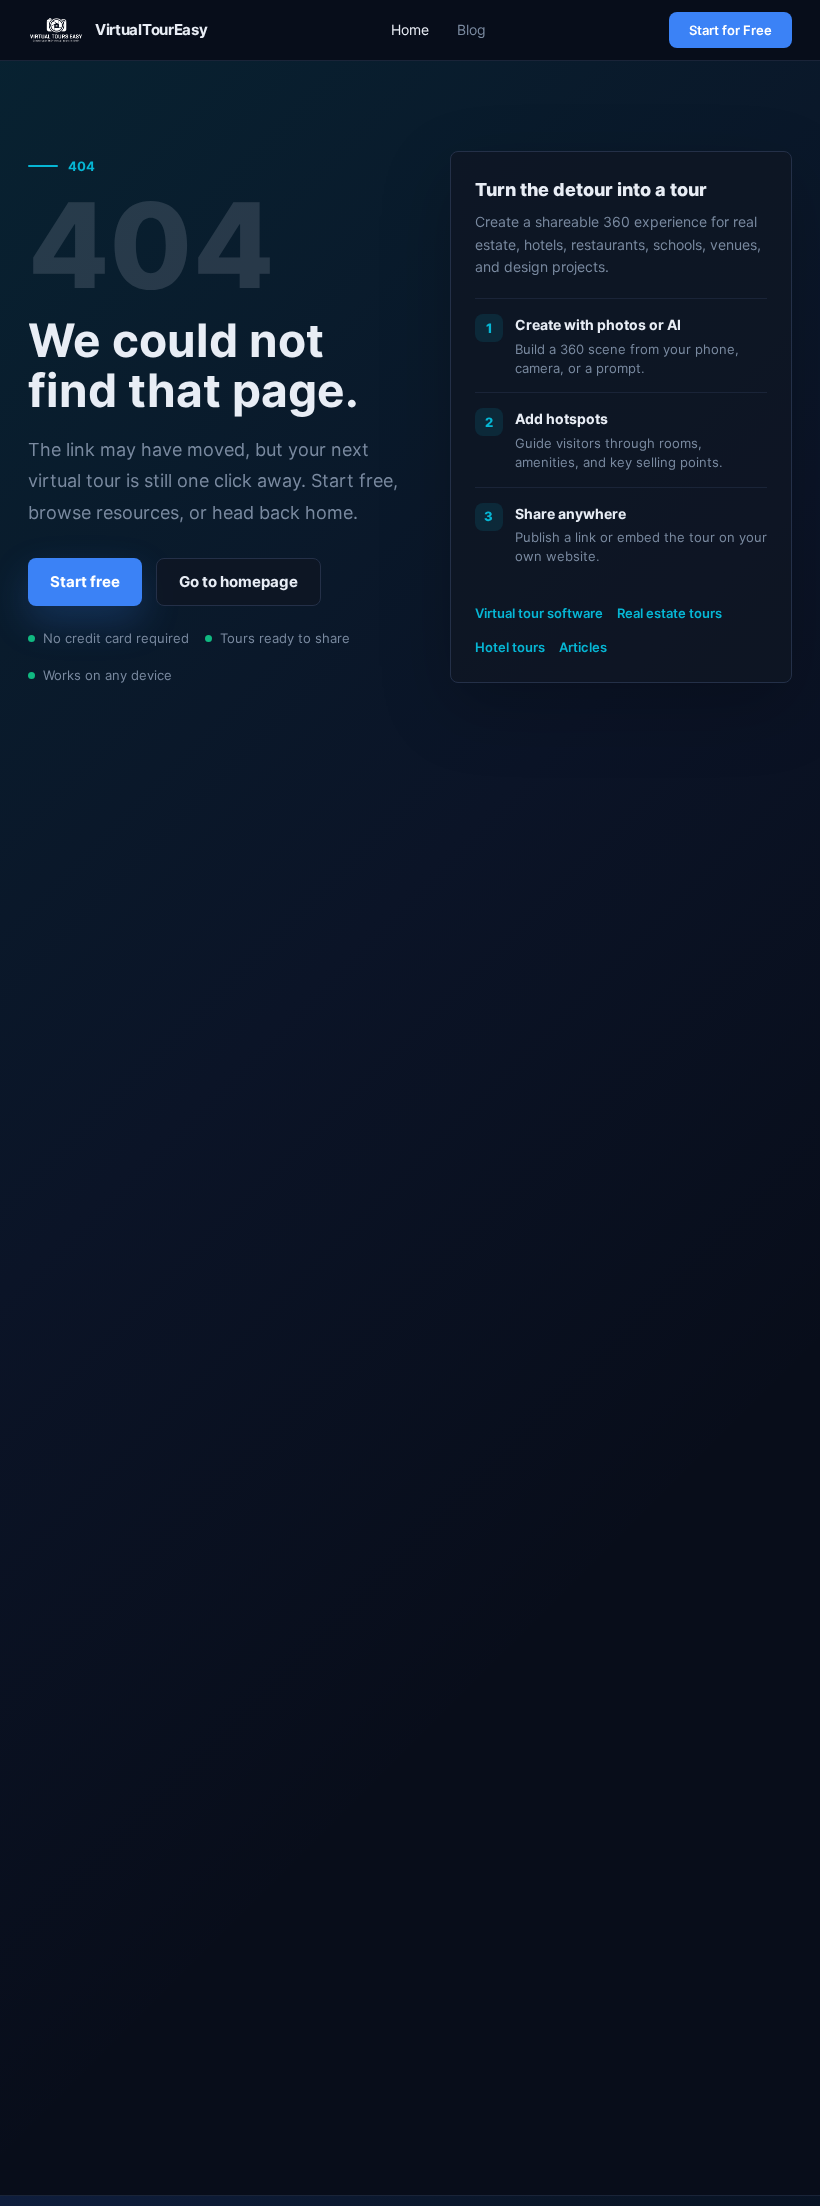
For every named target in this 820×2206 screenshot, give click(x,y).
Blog (471, 29)
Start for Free (730, 30)
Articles (583, 647)
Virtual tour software (539, 613)
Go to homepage (238, 581)
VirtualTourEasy (151, 29)
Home (410, 29)
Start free (85, 581)
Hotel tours (510, 647)
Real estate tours (669, 613)
